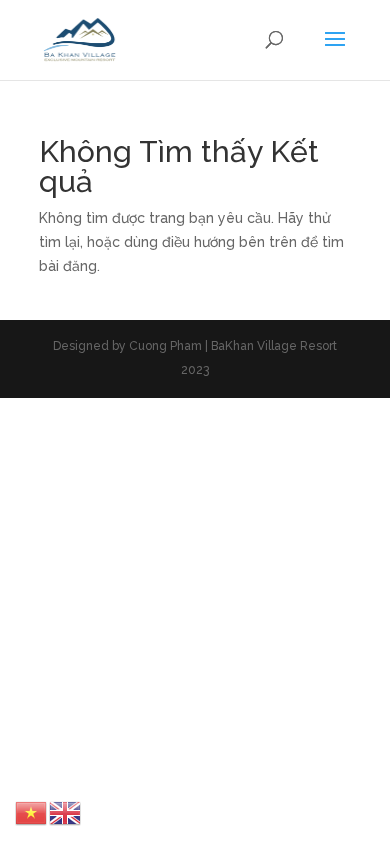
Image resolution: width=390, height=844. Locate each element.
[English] (66, 812)
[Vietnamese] (32, 812)
